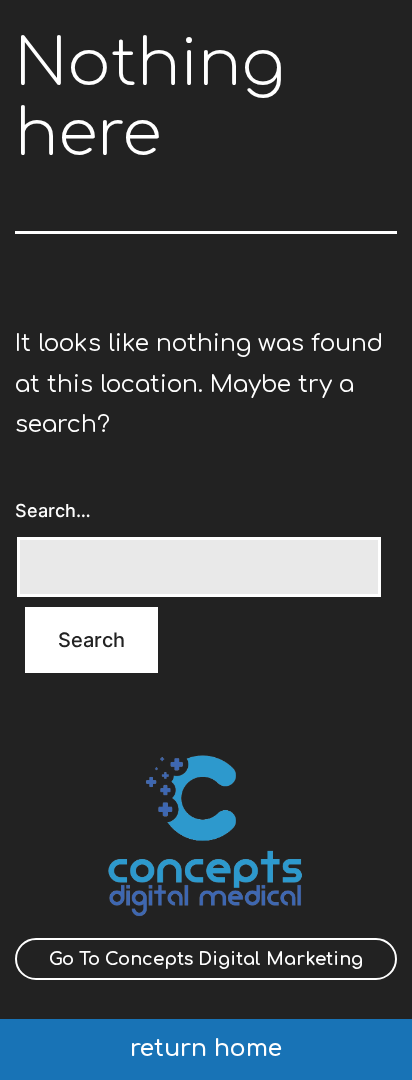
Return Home (206, 1048)
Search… (53, 510)
